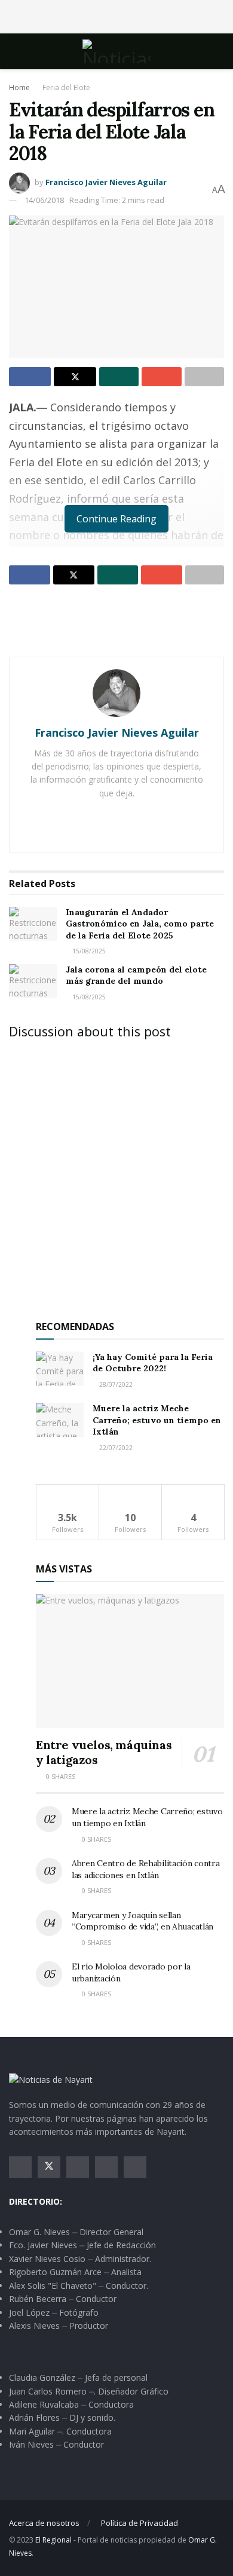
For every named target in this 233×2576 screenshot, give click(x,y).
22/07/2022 (115, 1448)
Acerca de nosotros (44, 2523)
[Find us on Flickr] (135, 2167)
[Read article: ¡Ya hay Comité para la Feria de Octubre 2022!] (60, 1369)
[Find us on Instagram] (78, 2167)
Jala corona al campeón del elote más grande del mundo (136, 975)
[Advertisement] (116, 15)
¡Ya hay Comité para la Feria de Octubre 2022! (153, 1363)
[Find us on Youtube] (106, 2167)
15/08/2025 (88, 951)
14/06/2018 (44, 200)
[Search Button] (219, 51)
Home (19, 87)
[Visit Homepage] (116, 51)
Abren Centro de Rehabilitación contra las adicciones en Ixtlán (146, 1869)
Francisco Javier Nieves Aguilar (106, 182)
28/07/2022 (115, 1384)
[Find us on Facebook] (20, 2167)
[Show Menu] (14, 51)
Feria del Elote (66, 87)
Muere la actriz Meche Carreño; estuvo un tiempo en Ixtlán (157, 1420)
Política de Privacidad (140, 2523)
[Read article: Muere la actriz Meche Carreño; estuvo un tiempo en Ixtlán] (60, 1420)
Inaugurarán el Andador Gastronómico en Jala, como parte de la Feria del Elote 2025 (140, 924)
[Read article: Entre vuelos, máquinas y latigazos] (130, 1661)
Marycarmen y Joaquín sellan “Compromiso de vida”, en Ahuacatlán (142, 1921)
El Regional (53, 2540)
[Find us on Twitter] (49, 2167)
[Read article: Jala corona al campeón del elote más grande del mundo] (33, 981)
